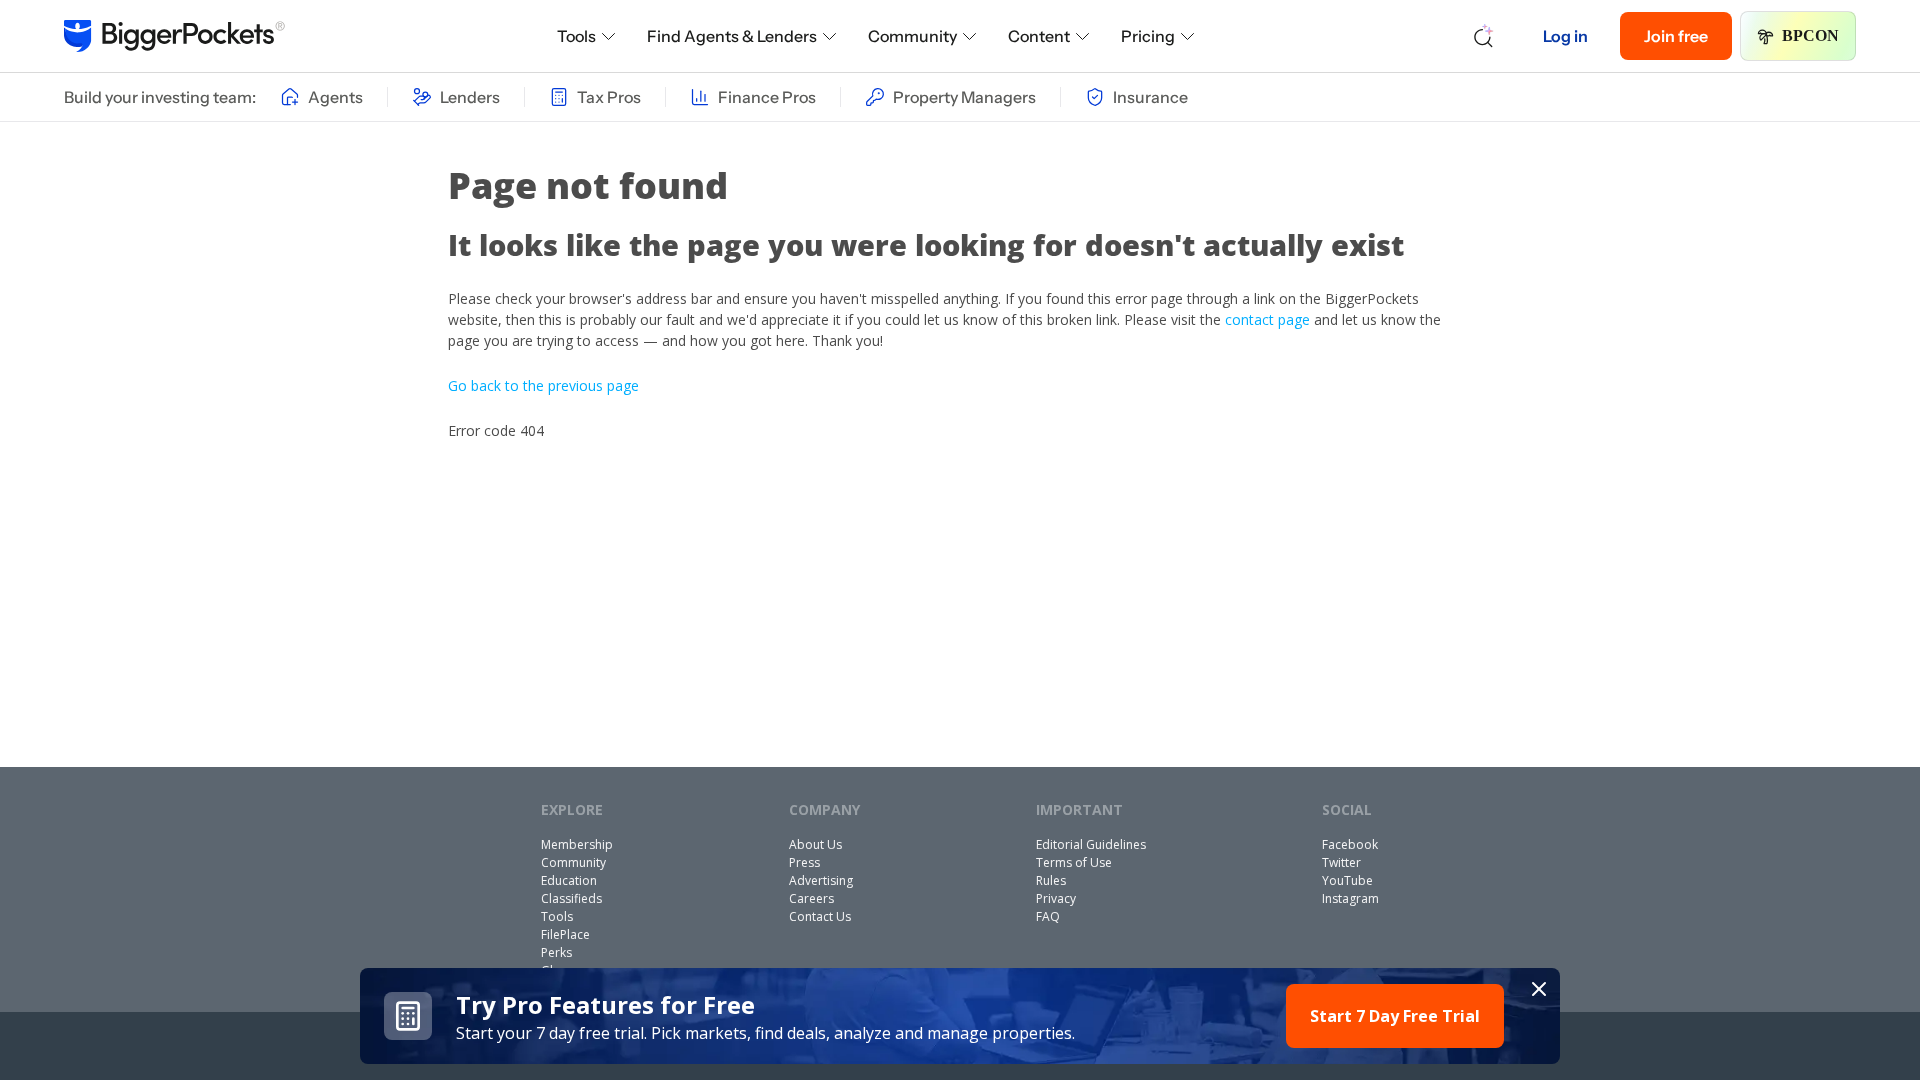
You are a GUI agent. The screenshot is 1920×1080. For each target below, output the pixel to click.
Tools (576, 36)
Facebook (1350, 844)
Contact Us (820, 916)
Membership (577, 844)
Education (569, 880)
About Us (815, 844)
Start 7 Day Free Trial (1395, 1016)
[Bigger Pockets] (174, 36)
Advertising (821, 880)
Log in (1565, 36)
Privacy (1056, 898)
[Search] (1484, 36)
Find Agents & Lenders (732, 36)
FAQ (1048, 916)
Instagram (1350, 898)
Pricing (1148, 36)
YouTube (1347, 880)
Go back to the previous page (543, 385)
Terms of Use (1074, 862)
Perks (556, 952)
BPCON (1810, 35)
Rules (1051, 880)
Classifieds (571, 898)
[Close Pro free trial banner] (1539, 989)
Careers (811, 898)
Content (1039, 36)
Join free (1676, 36)
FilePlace (565, 934)
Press (804, 862)
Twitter (1341, 862)
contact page (1267, 319)
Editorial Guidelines (1091, 844)
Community (912, 36)
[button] (960, 1016)
